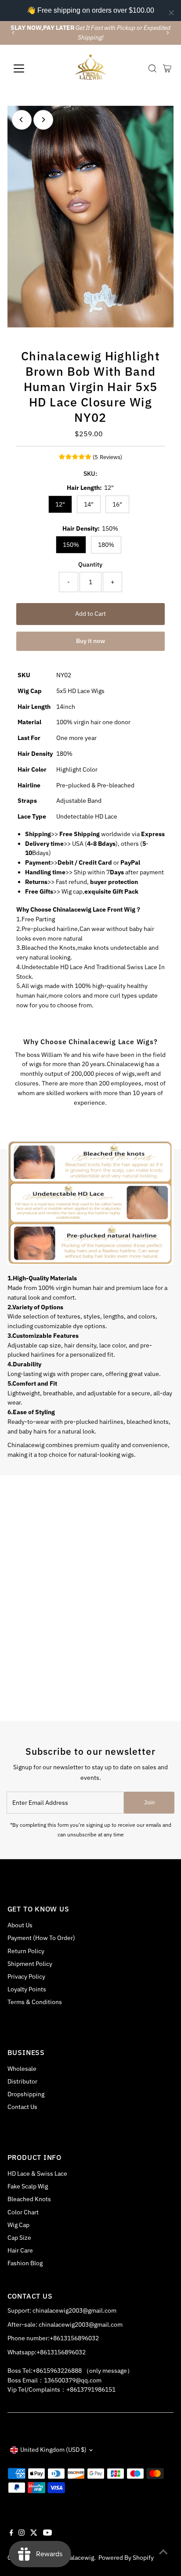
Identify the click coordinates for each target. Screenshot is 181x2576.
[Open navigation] (27, 68)
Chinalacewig (76, 2558)
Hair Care (20, 2250)
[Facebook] (11, 2533)
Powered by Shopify (126, 2558)
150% (71, 545)
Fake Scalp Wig (28, 2186)
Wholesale (22, 2069)
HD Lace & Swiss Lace (37, 2174)
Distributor (22, 2081)
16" (117, 504)
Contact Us (22, 2107)
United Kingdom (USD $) (53, 2450)
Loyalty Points (27, 1989)
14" (89, 504)
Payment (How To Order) (41, 1938)
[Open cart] (167, 68)
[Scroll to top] (163, 2552)
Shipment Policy (30, 1964)
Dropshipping (26, 2094)
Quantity (90, 564)
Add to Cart (90, 614)
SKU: (90, 474)
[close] (171, 13)
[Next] (168, 33)
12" (60, 504)
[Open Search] (152, 68)
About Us (20, 1925)
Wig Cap (18, 2225)
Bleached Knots (29, 2199)
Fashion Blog (25, 2263)
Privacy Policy (26, 1976)
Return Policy (26, 1951)
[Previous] (13, 33)
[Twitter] (34, 2533)
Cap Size (19, 2238)
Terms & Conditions (35, 2002)
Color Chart (23, 2212)
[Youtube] (47, 2533)
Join (149, 1802)
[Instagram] (22, 2533)
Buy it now (90, 641)
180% (106, 545)
